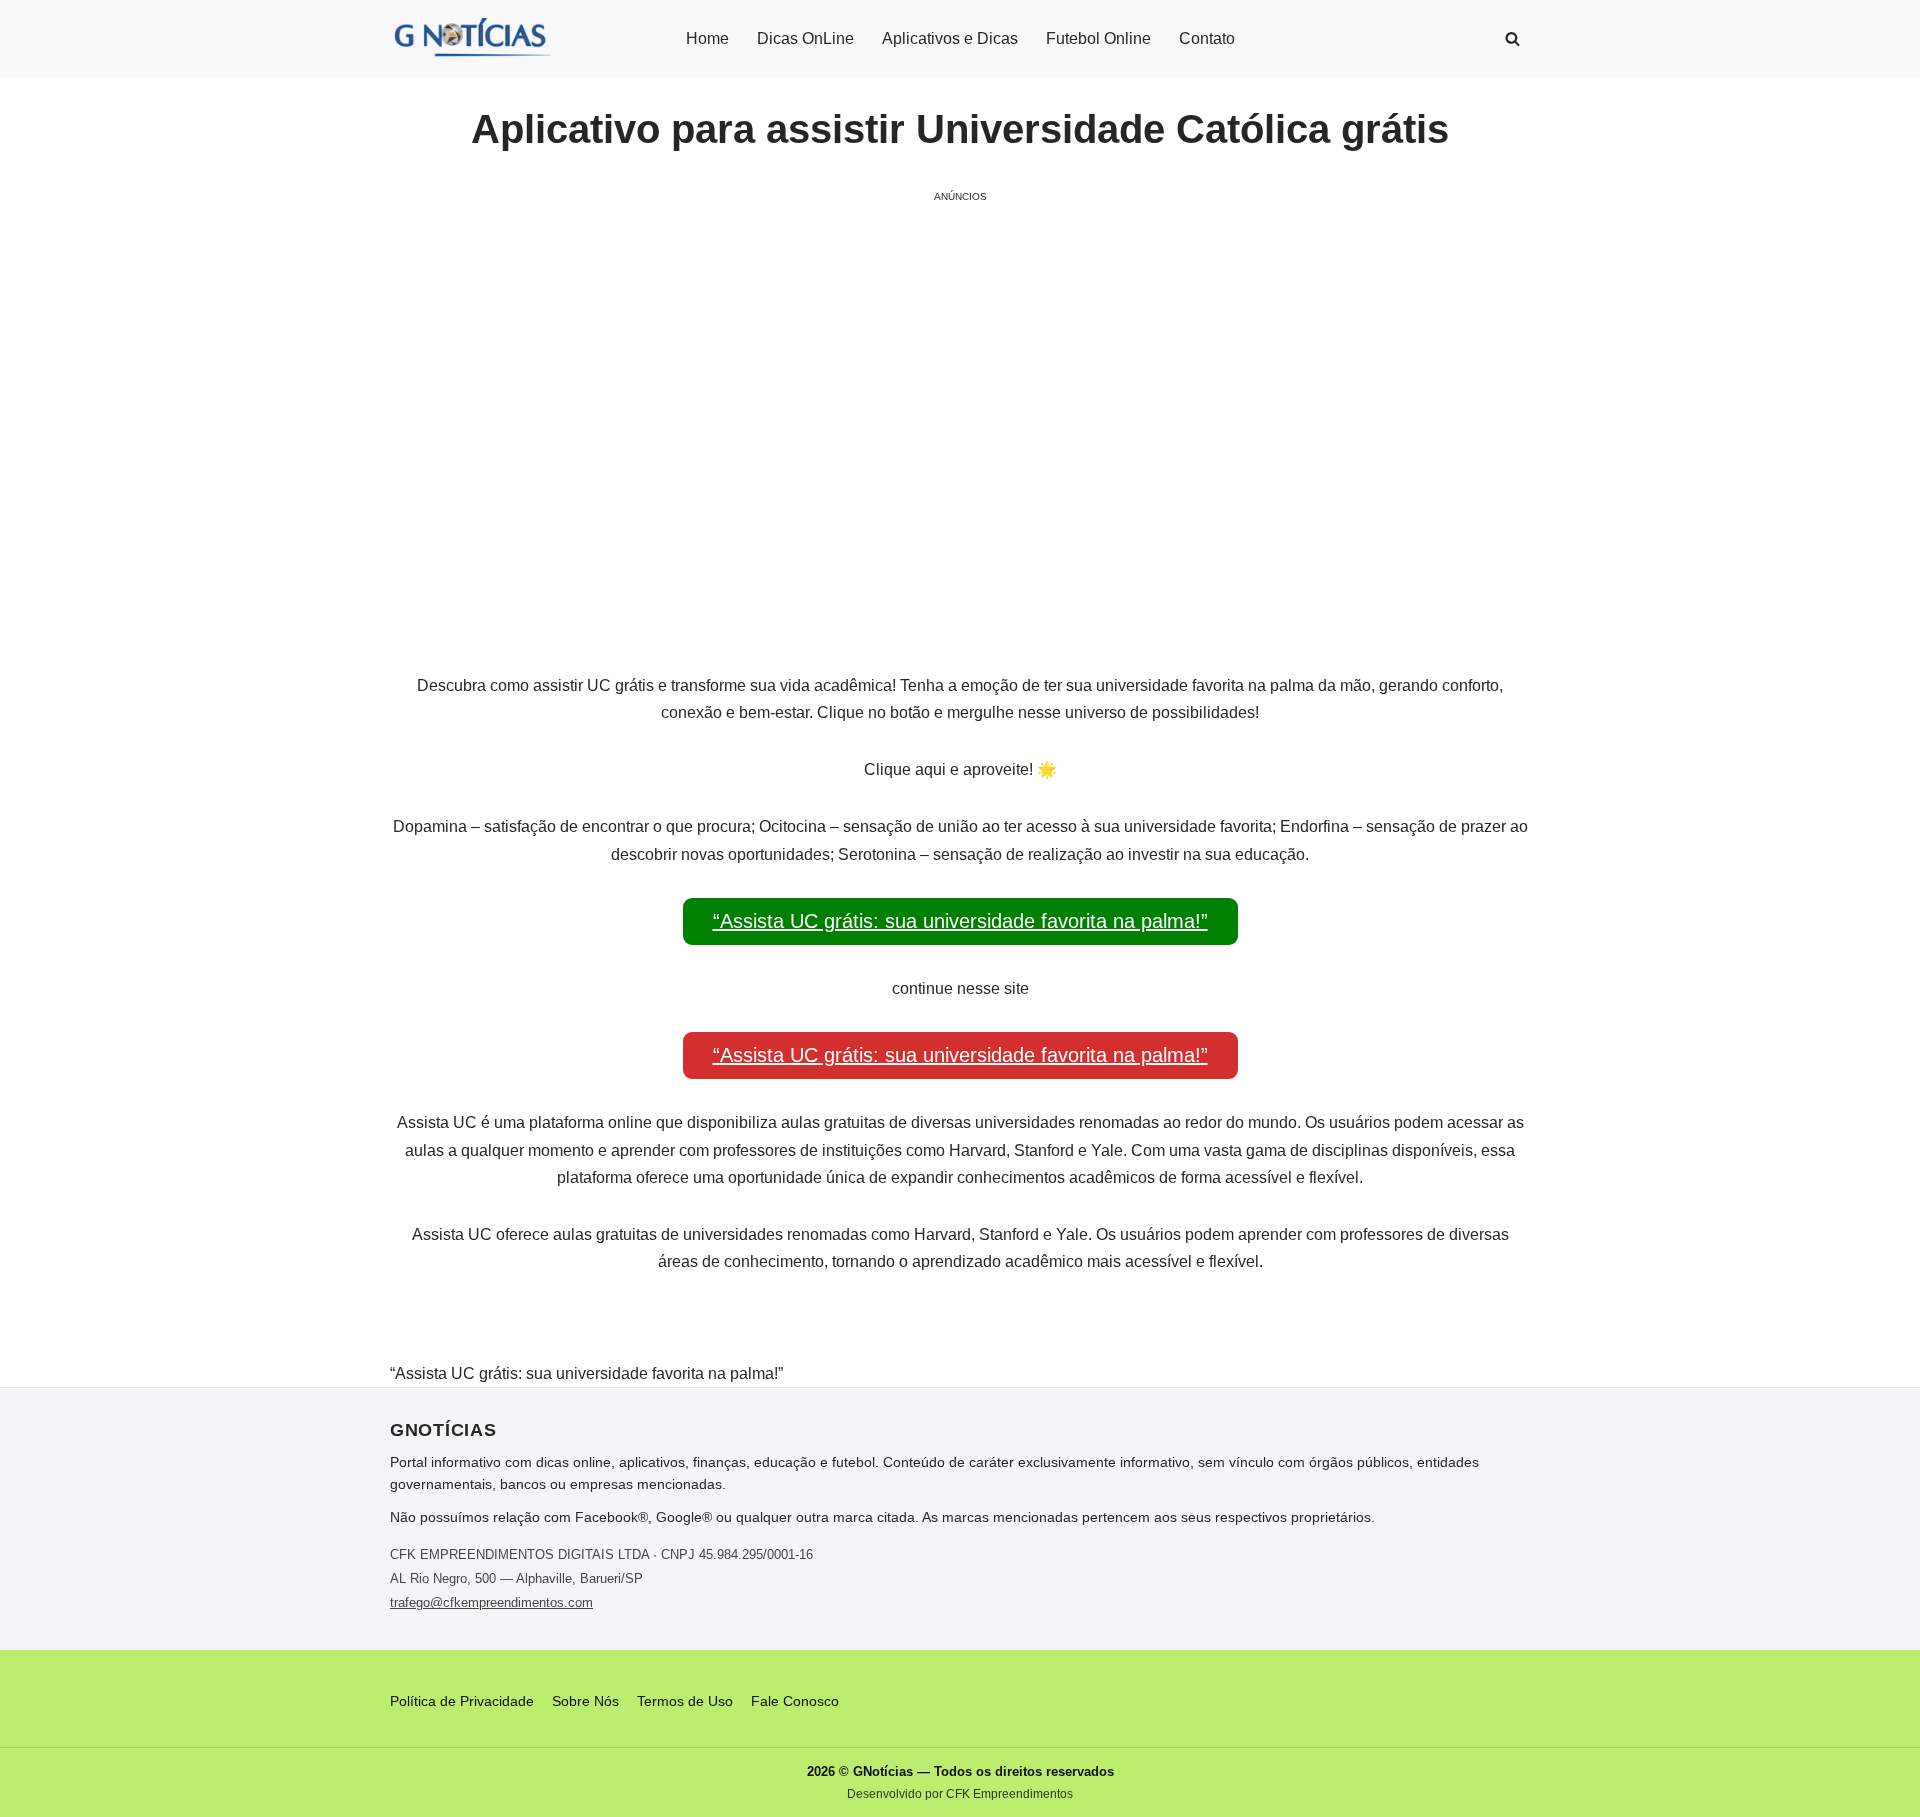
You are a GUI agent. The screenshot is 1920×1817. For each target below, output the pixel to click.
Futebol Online (1098, 38)
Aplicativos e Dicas (950, 38)
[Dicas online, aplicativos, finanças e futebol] (471, 38)
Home (707, 38)
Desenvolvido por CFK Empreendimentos (960, 1794)
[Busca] (1512, 38)
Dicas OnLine (805, 38)
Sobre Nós (585, 1701)
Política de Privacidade (462, 1701)
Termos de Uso (685, 1701)
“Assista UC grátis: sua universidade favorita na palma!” (960, 921)
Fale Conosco (795, 1701)
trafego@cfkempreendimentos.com (491, 1602)
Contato (1207, 38)
